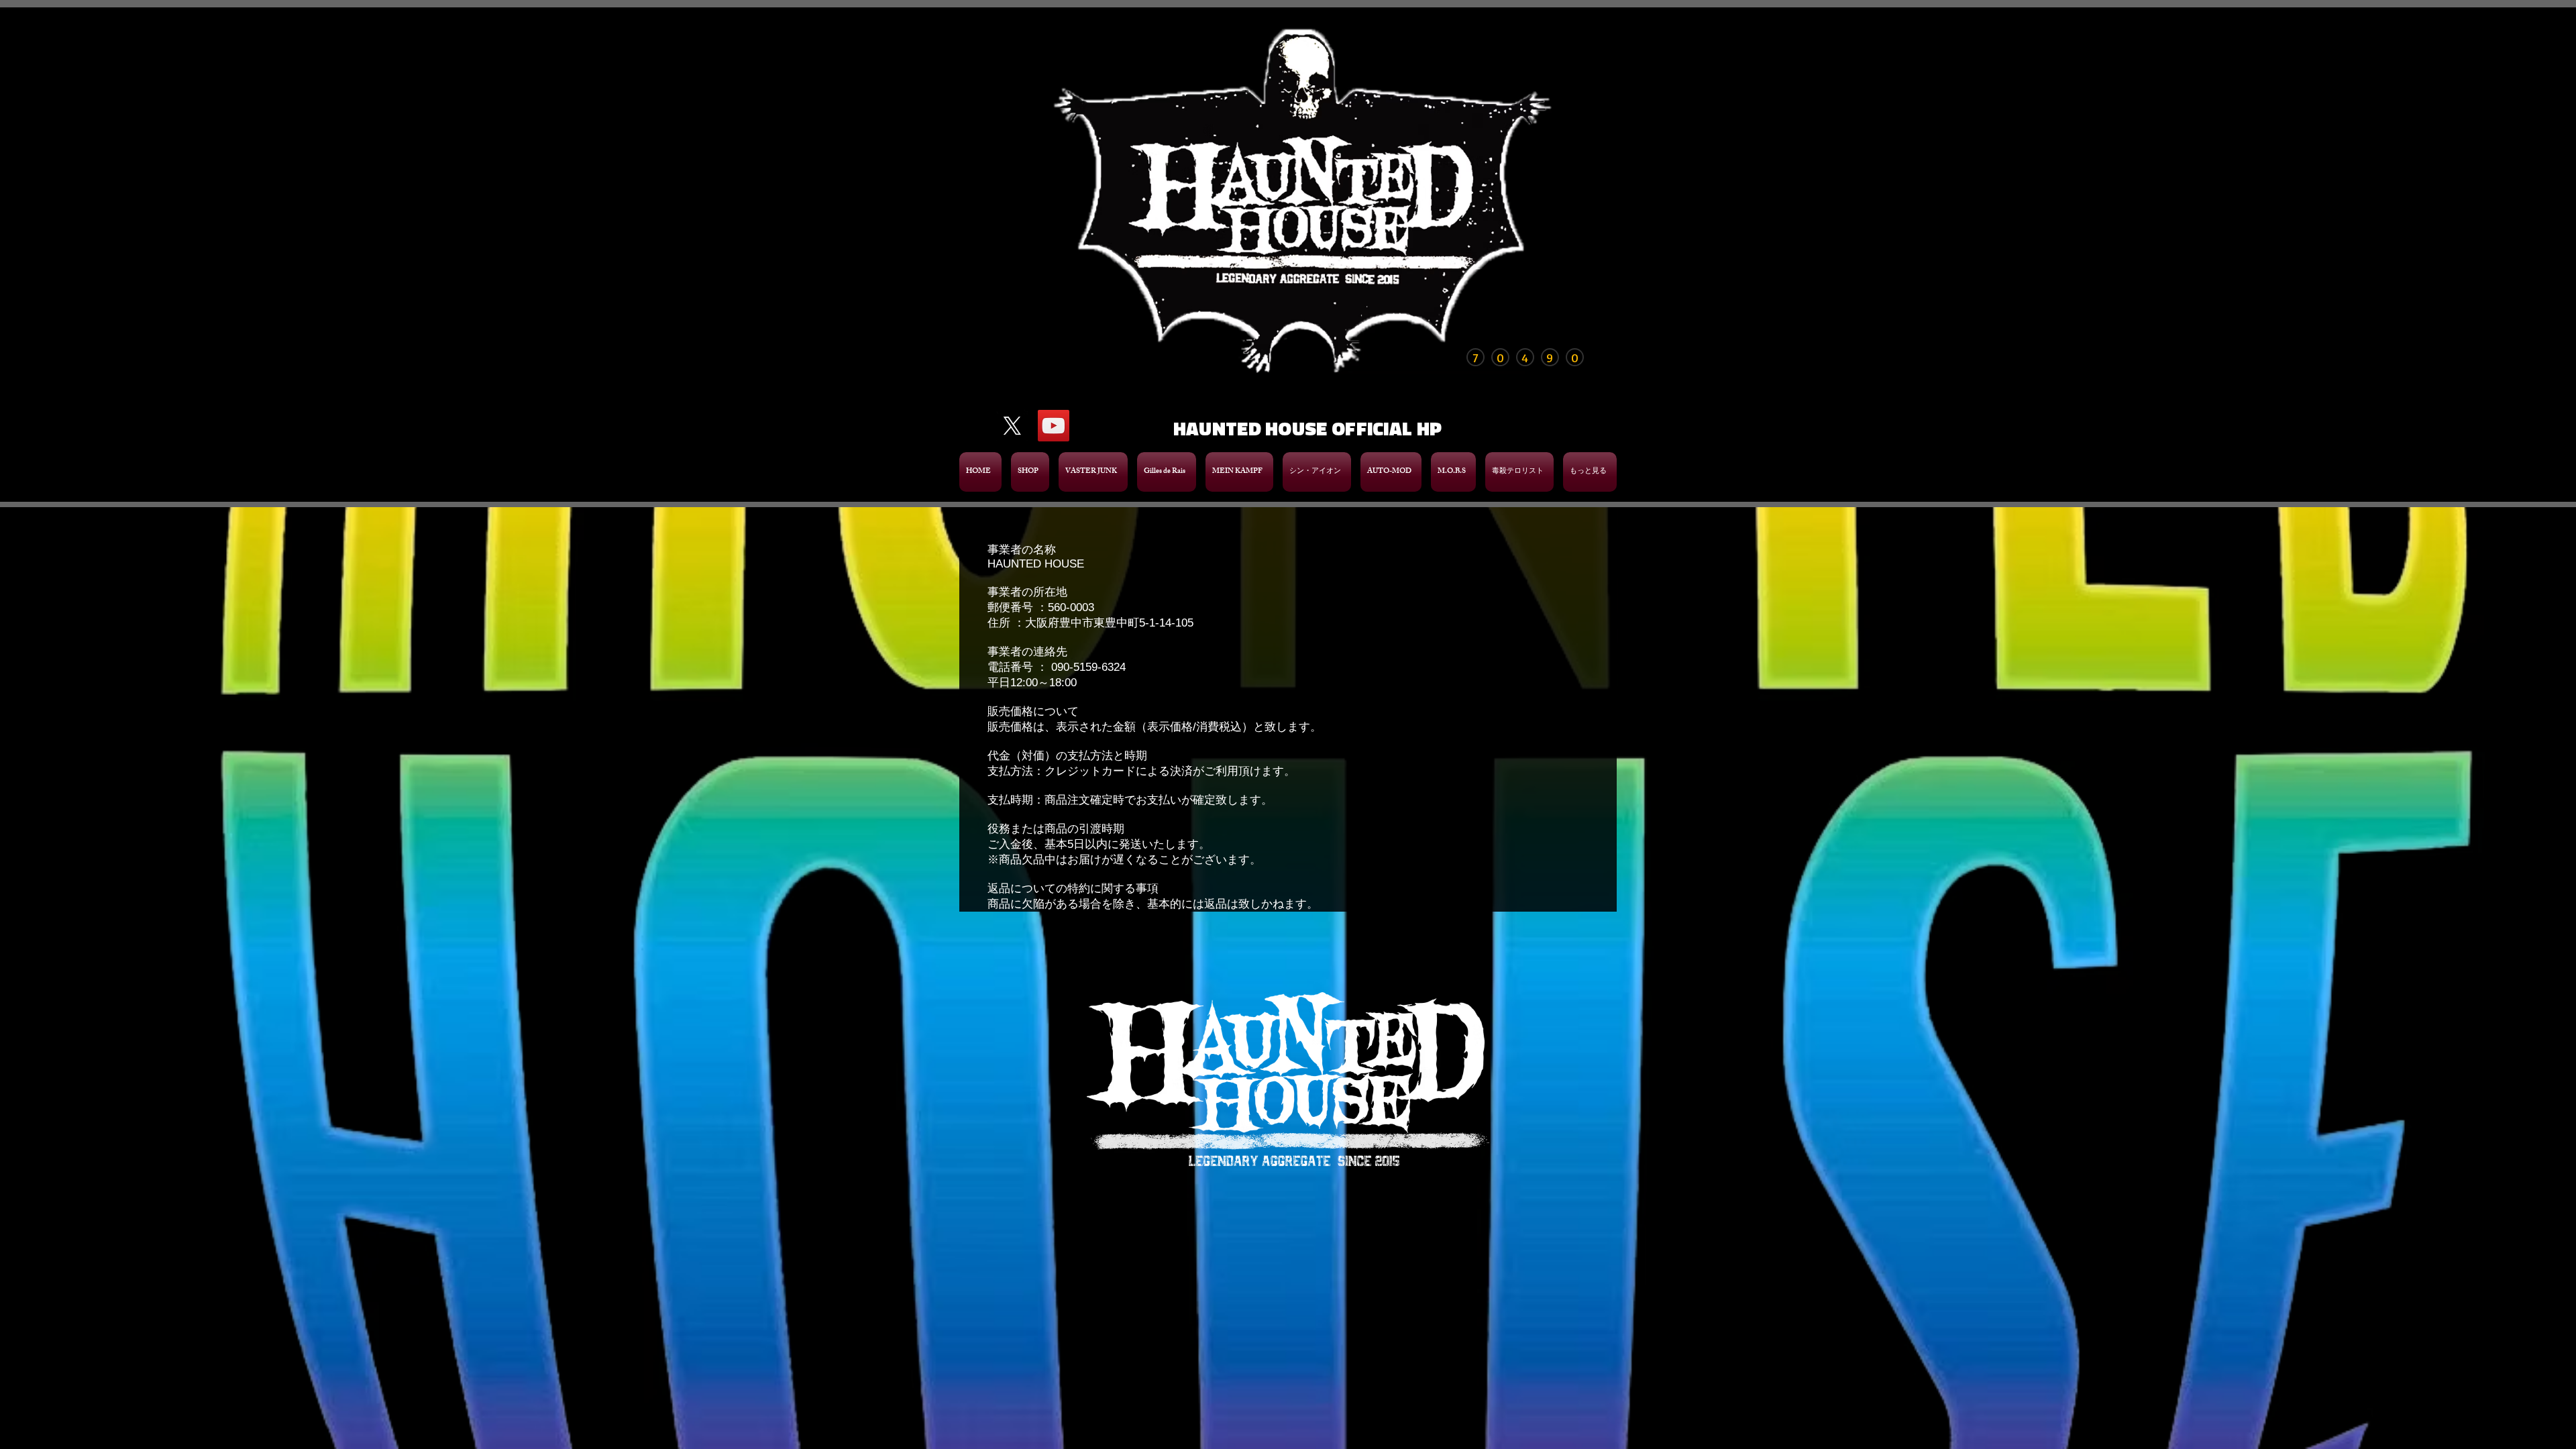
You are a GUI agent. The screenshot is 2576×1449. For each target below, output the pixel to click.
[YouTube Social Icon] (1054, 426)
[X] (1012, 426)
